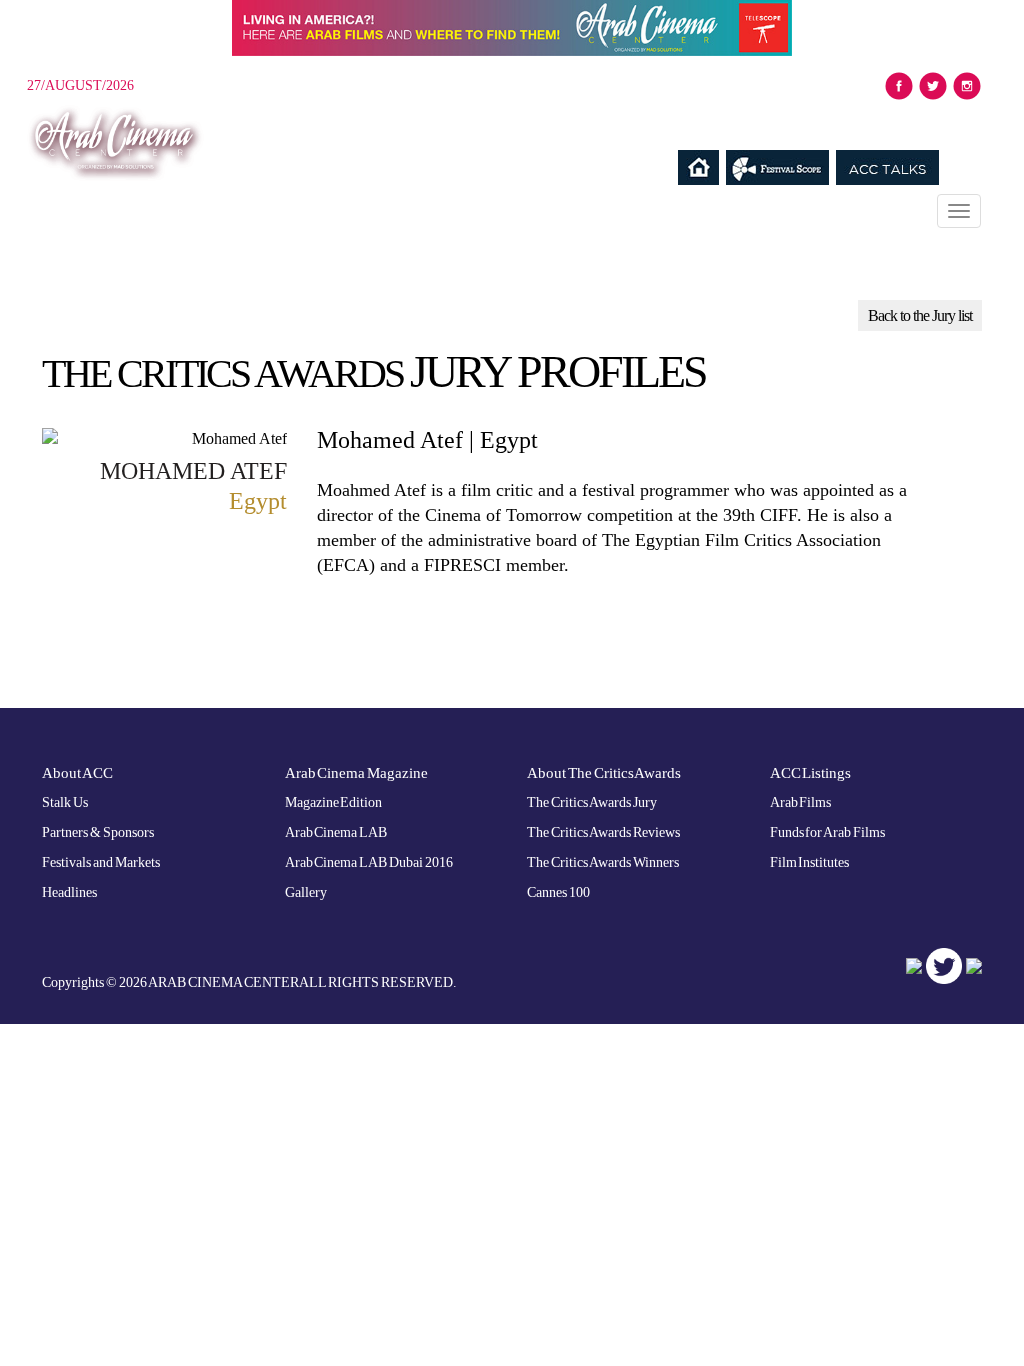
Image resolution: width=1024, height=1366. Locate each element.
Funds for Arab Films (828, 832)
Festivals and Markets (101, 862)
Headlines (69, 892)
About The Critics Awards (604, 773)
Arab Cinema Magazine (357, 773)
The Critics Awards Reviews (603, 832)
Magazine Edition (334, 802)
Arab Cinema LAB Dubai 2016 (369, 862)
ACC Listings (811, 773)
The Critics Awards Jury (592, 802)
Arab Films (801, 802)
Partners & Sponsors (98, 832)
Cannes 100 (558, 892)
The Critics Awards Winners (603, 862)
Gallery (306, 892)
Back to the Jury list (920, 315)
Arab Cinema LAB (336, 832)
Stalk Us (65, 802)
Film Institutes (810, 862)
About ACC (77, 773)
